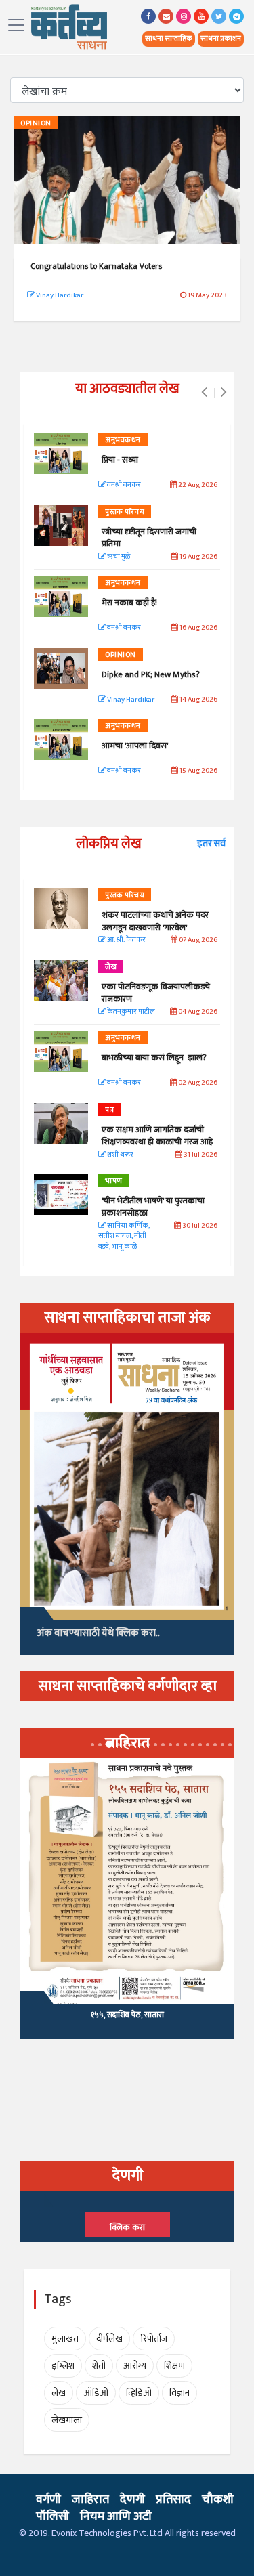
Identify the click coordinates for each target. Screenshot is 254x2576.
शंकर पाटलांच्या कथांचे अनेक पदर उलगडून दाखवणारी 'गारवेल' (155, 921)
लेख (111, 967)
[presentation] (204, 393)
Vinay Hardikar (59, 295)
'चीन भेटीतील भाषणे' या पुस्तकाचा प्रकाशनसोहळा (153, 1207)
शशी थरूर (120, 1155)
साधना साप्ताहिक (169, 39)
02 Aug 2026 (197, 1083)
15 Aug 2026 (198, 771)
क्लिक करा (127, 2227)
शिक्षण (174, 2366)
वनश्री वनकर (123, 485)
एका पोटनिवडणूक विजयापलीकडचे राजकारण (156, 993)
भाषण (114, 1181)
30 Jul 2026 (199, 1226)
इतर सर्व (211, 843)
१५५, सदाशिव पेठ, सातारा (127, 2015)
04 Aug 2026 (197, 1012)
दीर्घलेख (109, 2339)
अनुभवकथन (123, 440)
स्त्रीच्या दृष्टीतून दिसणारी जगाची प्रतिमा (149, 538)
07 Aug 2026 (197, 940)
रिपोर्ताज (154, 2339)
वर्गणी (48, 2499)
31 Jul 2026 (200, 1155)
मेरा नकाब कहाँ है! (129, 603)
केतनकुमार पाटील (130, 1012)
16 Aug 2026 (198, 628)
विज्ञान (179, 2393)
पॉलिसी (52, 2516)
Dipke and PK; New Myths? (151, 674)
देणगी (132, 2499)
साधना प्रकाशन (221, 39)
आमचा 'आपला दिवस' (135, 746)
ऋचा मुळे (118, 557)
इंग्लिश (63, 2366)
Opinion (36, 123)
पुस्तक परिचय (125, 512)
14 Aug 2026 (198, 700)
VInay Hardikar (130, 700)
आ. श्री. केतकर (126, 940)
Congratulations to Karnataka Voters (96, 266)
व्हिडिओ (139, 2393)
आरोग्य (135, 2366)
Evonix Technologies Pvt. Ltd (107, 2533)
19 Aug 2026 (198, 557)
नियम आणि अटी (116, 2516)
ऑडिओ (96, 2393)
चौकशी (218, 2499)
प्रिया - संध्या (120, 460)
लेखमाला (67, 2420)
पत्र (109, 1110)
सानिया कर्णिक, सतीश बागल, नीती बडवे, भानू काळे (124, 1237)
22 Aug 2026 (197, 485)
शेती (99, 2366)
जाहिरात (90, 2499)
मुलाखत (65, 2339)
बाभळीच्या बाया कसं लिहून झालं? (155, 1058)
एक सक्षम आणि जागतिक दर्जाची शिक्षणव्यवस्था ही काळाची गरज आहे (157, 1136)
